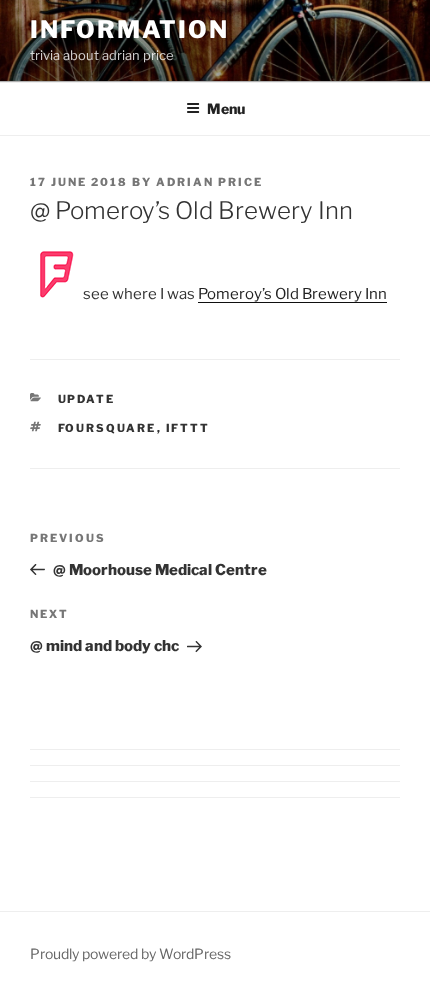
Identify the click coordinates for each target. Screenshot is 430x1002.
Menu (226, 108)
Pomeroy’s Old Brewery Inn (292, 294)
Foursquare (107, 428)
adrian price (209, 182)
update (87, 399)
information (129, 29)
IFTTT (188, 428)
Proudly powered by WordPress (130, 953)
